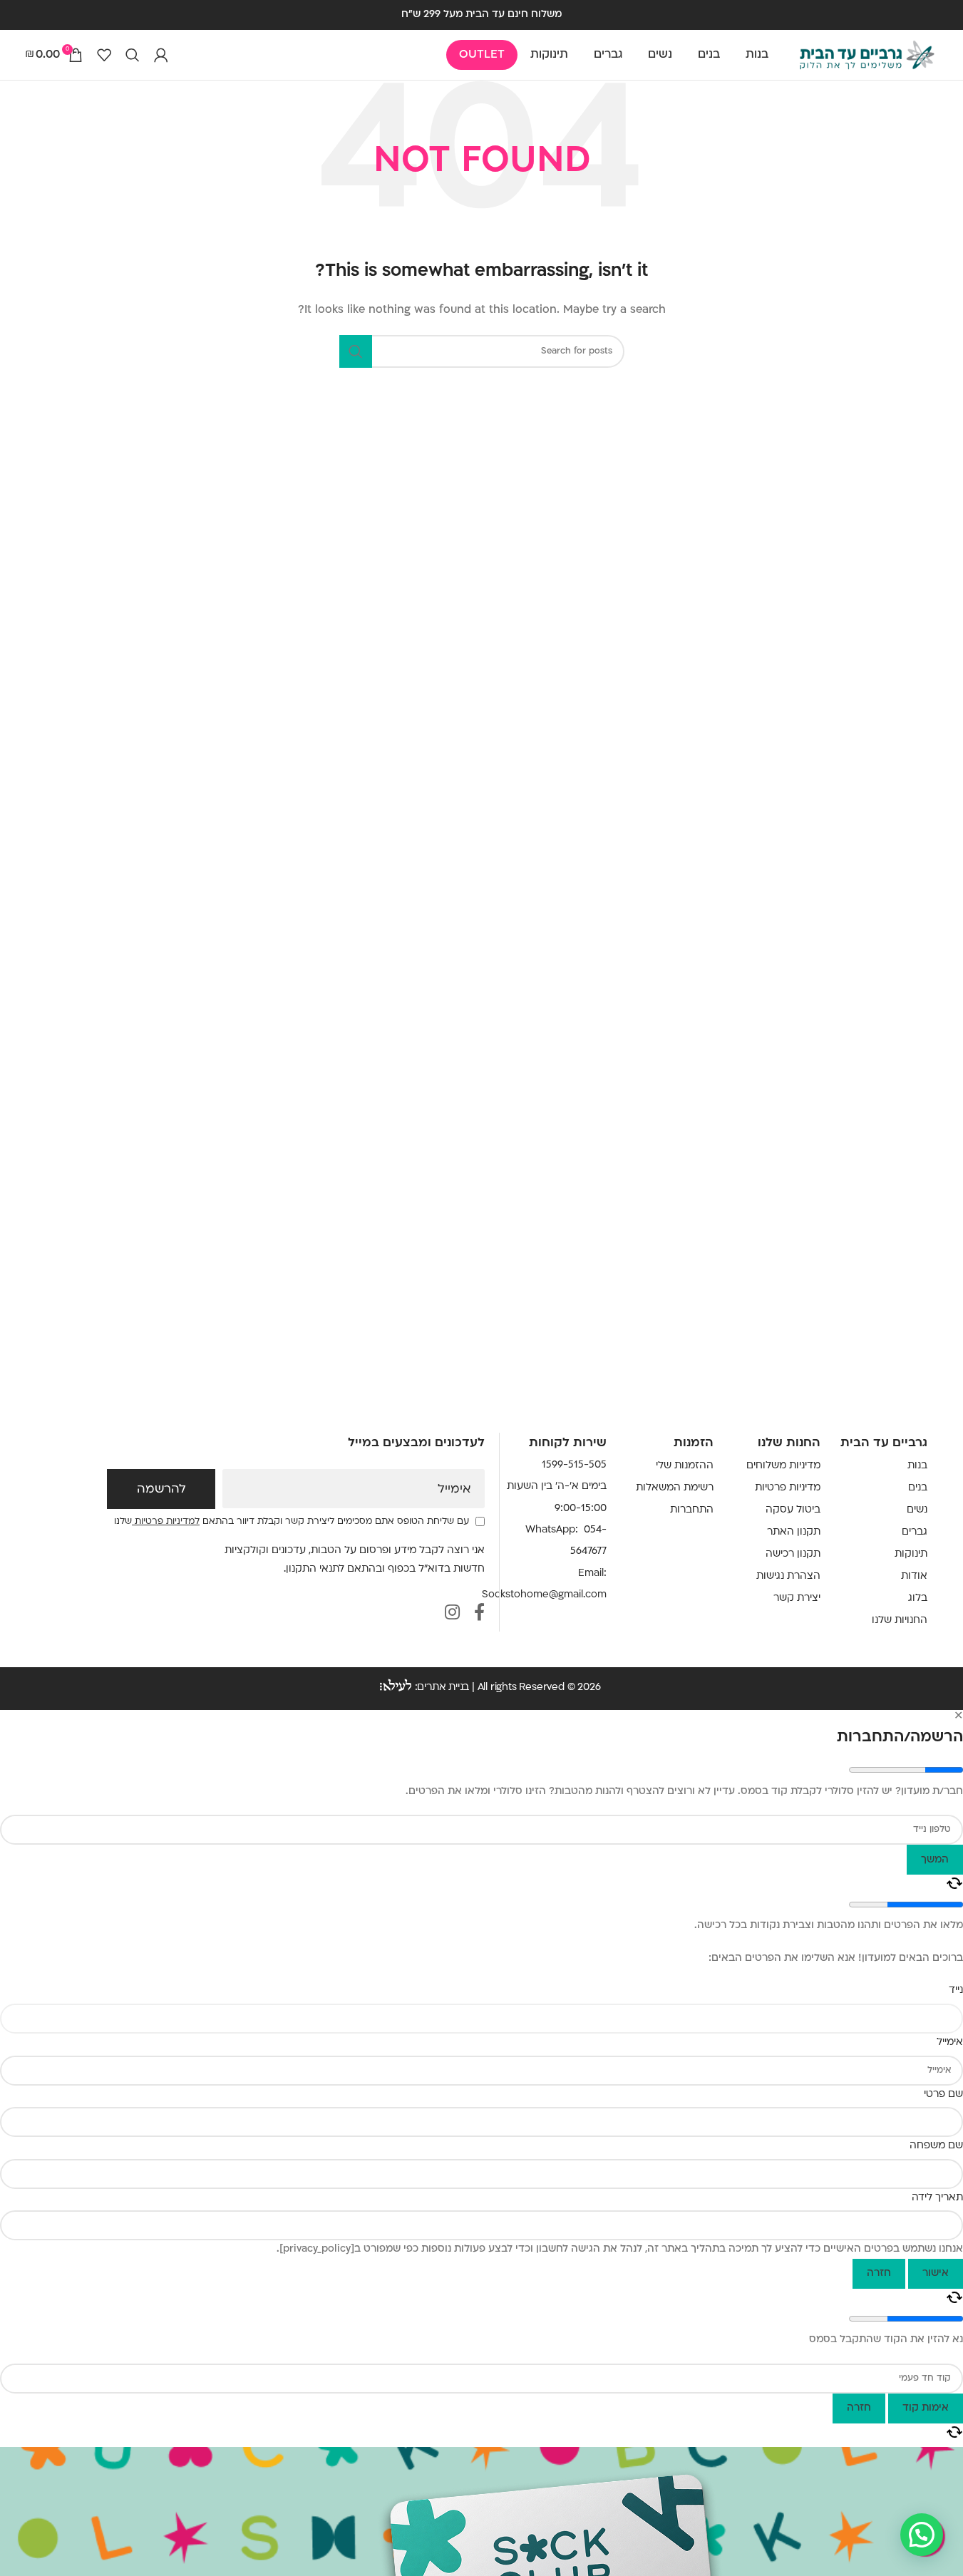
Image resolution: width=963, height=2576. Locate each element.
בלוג (918, 1598)
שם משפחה (936, 2146)
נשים (917, 1510)
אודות (914, 1576)
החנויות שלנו (900, 1621)
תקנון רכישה (793, 1554)
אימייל (454, 1490)
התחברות (692, 1510)
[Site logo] (867, 55)
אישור (936, 2273)
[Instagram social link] (452, 1614)
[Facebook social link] (479, 1614)
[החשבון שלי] (161, 55)
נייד (956, 1990)
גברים (915, 1532)
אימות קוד (926, 2408)
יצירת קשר (797, 1598)
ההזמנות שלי (685, 1466)
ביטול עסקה (793, 1510)
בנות (917, 1466)
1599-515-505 (574, 1465)
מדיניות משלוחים (783, 1466)
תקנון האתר (794, 1532)
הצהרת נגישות (788, 1576)
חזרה (879, 2273)
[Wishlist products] (104, 55)
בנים (918, 1488)
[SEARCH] (356, 351)
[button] (922, 2535)
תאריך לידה (937, 2198)
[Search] (133, 55)
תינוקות (911, 1554)
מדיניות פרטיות (788, 1488)
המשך (935, 1860)
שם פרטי (943, 2095)
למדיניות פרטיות (166, 1522)
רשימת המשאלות (675, 1488)
